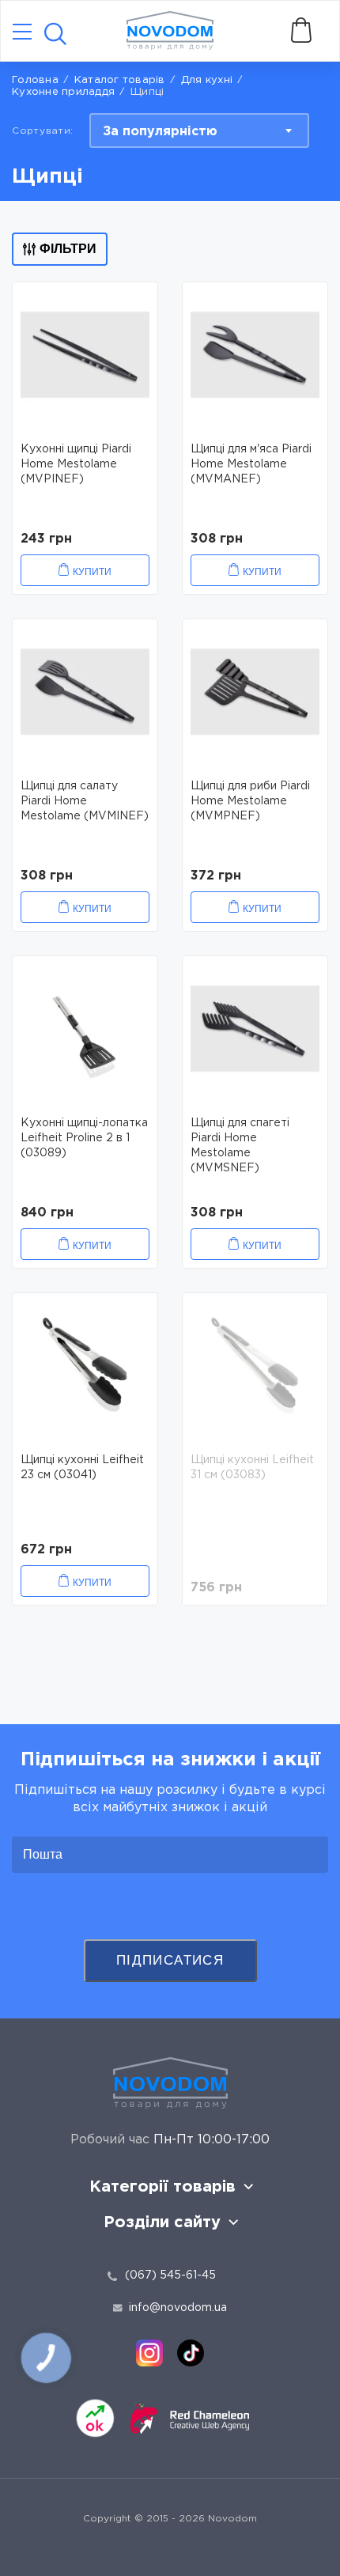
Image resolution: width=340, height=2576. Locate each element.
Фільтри (68, 249)
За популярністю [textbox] (160, 132)
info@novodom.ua (178, 2308)
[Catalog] (22, 33)
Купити (92, 572)
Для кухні (207, 80)
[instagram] (149, 2353)
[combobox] (199, 131)
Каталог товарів (120, 80)
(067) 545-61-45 (170, 2275)
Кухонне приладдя (63, 92)
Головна (35, 80)
